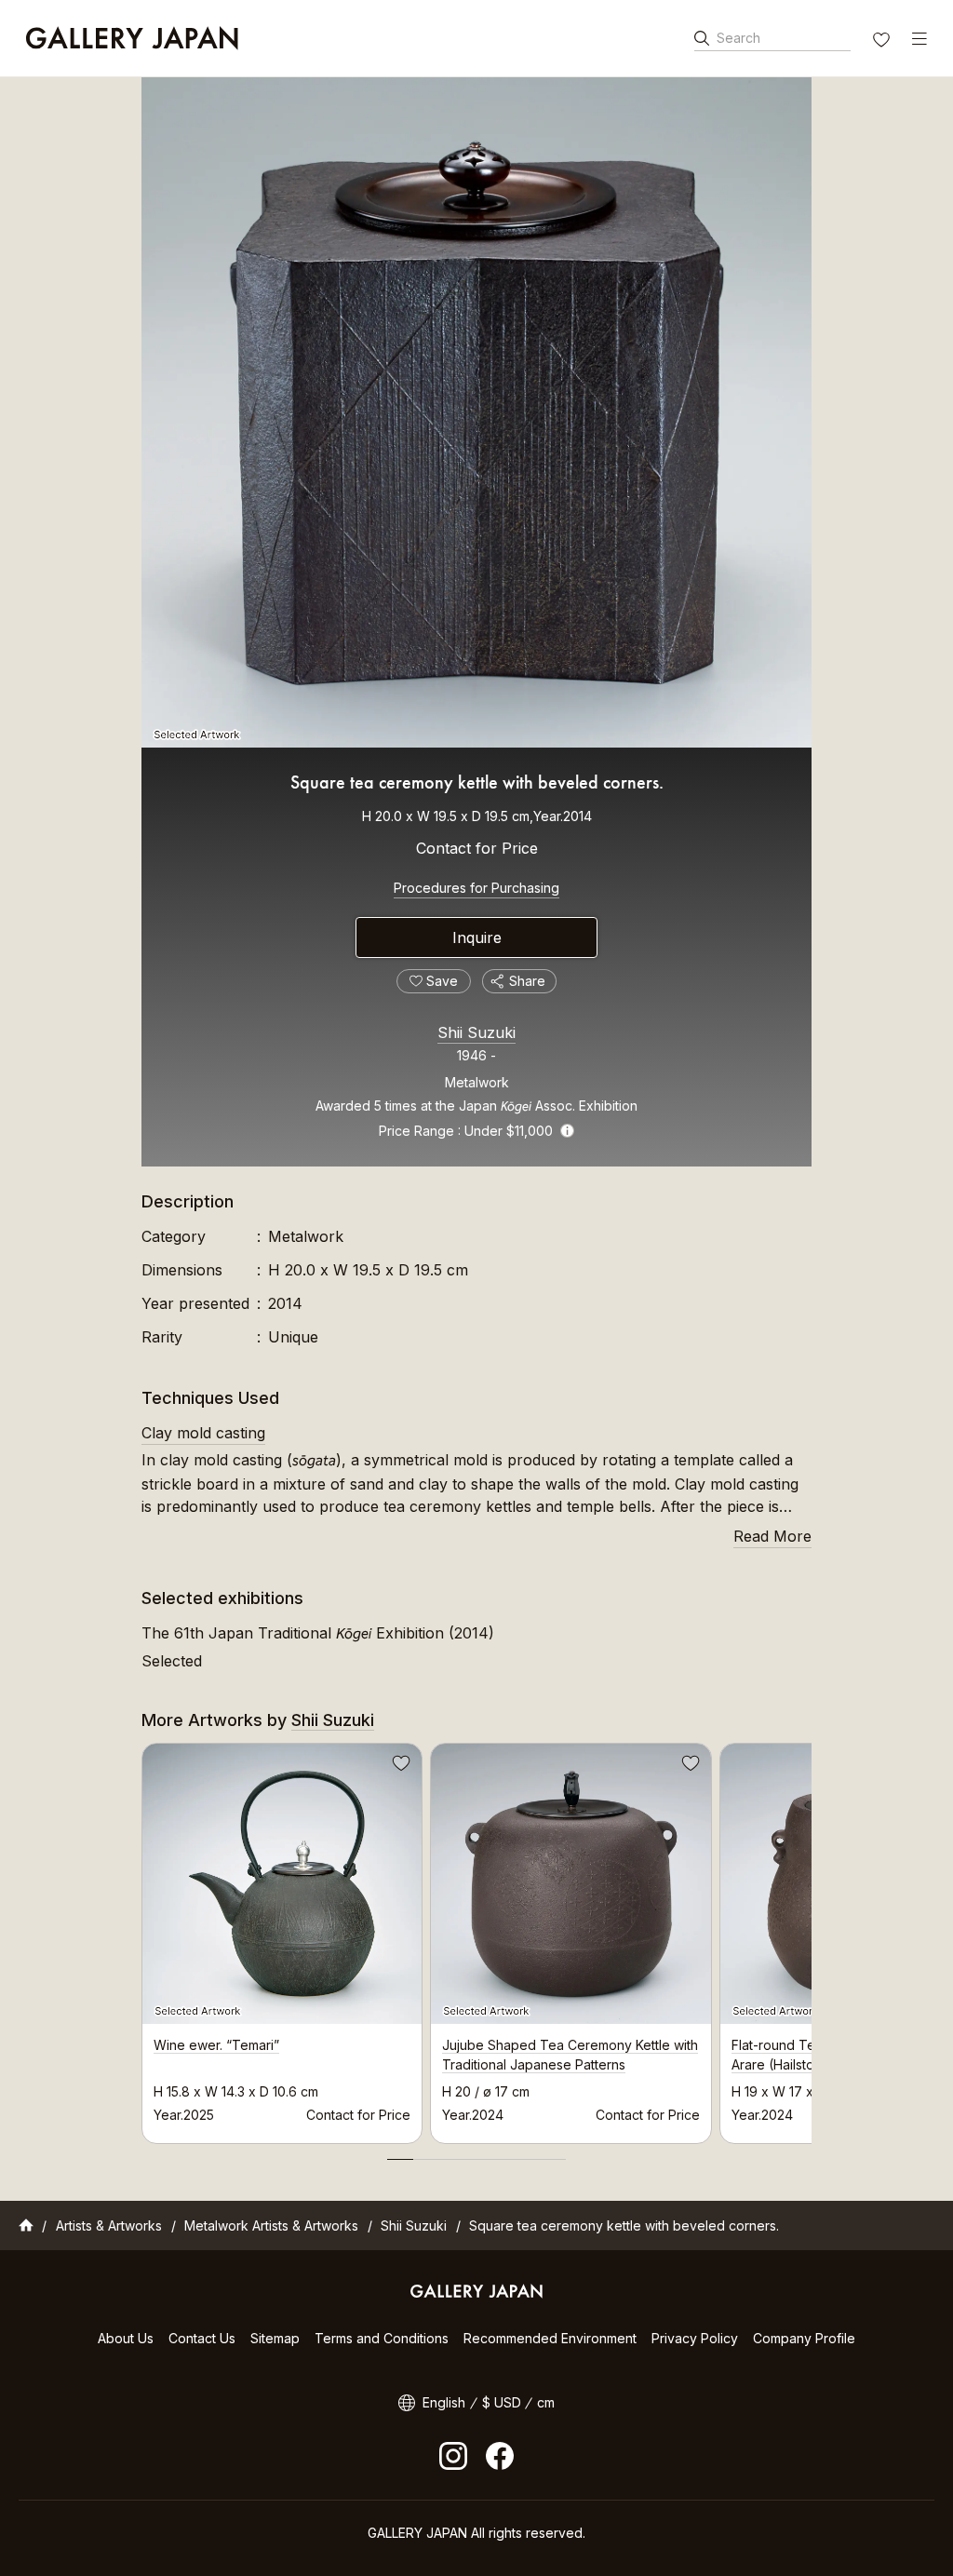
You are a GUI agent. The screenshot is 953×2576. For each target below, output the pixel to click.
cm (546, 2402)
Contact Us (202, 2338)
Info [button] (567, 1131)
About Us (126, 2338)
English (444, 2402)
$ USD (502, 2402)
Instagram (453, 2456)
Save (399, 1766)
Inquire (477, 937)
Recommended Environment (550, 2338)
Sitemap (275, 2338)
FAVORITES (883, 42)
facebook (500, 2456)
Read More (772, 1536)
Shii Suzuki (476, 1032)
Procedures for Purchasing (476, 888)
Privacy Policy (695, 2338)
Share (527, 981)
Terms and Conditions (382, 2338)
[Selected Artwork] (476, 412)
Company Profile (804, 2338)
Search (738, 38)
